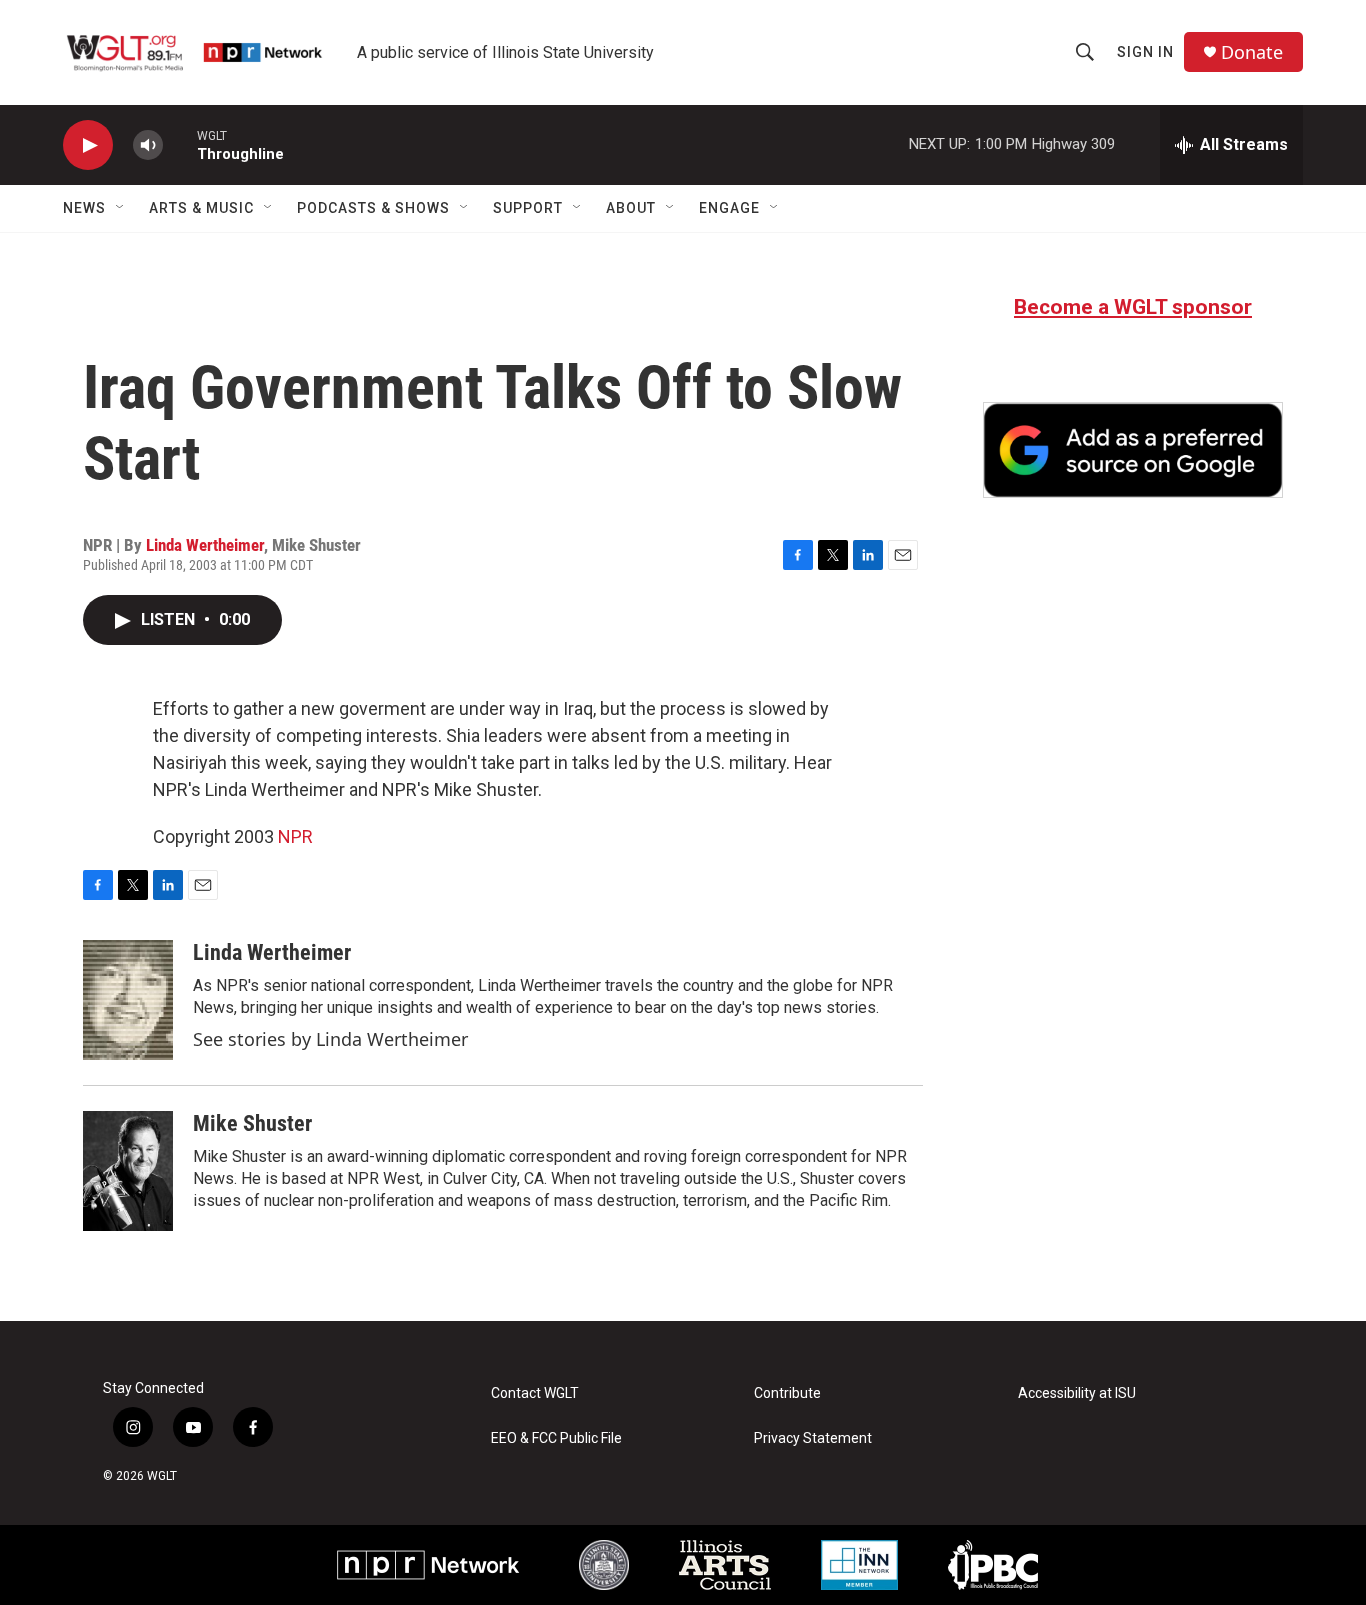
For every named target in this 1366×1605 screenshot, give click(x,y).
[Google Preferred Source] (1133, 450)
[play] (88, 145)
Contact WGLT (535, 1393)
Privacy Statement (813, 1438)
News (84, 208)
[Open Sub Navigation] (121, 208)
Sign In (1145, 52)
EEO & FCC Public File (556, 1438)
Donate (1252, 52)
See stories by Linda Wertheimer (330, 1039)
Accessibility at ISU (1077, 1393)
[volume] (148, 145)
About (631, 208)
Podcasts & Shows (373, 208)
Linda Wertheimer (205, 545)
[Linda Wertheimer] (128, 1000)
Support (528, 208)
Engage (729, 208)
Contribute (787, 1393)
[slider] (180, 144)
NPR (295, 836)
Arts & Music (201, 208)
